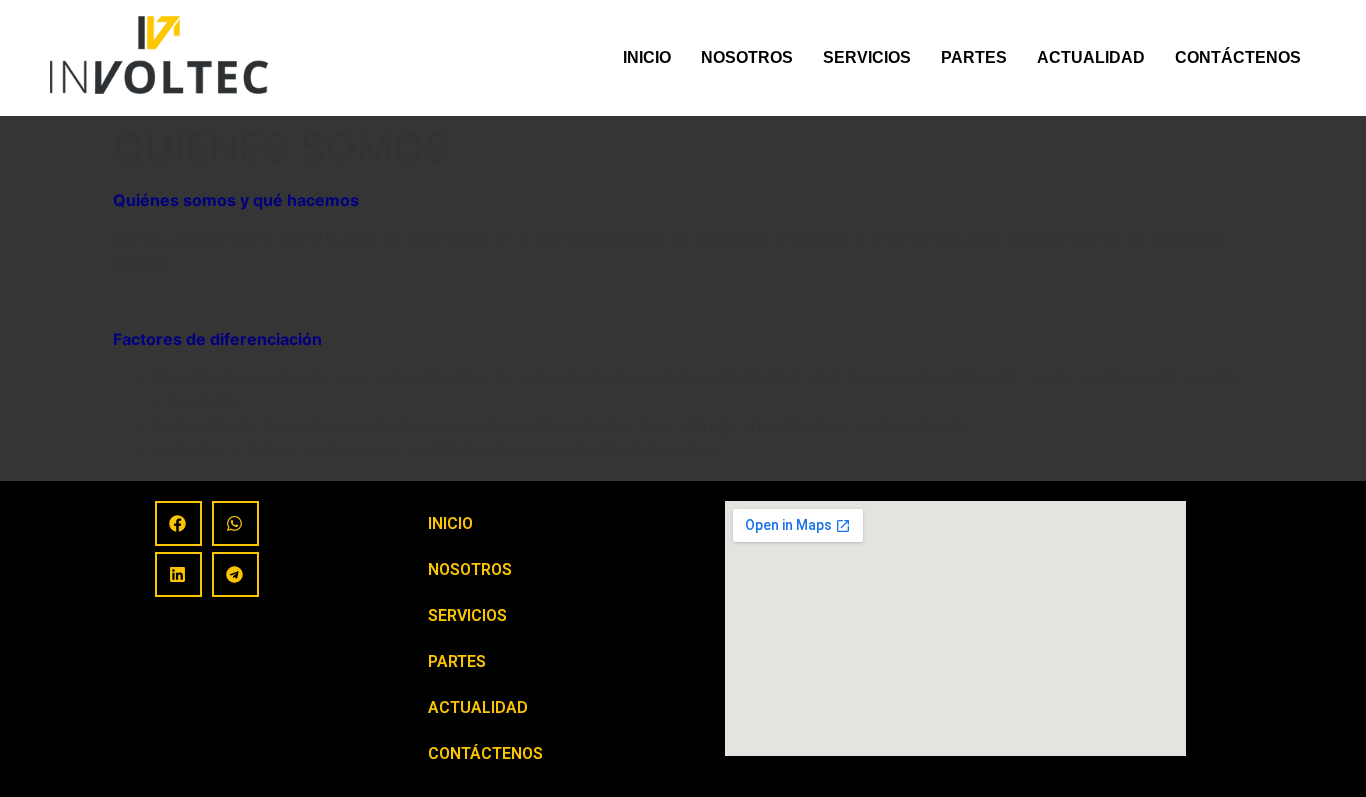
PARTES (974, 57)
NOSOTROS (747, 57)
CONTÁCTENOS (1238, 57)
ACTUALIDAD (1091, 57)
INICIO (647, 57)
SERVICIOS (867, 57)
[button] (178, 523)
